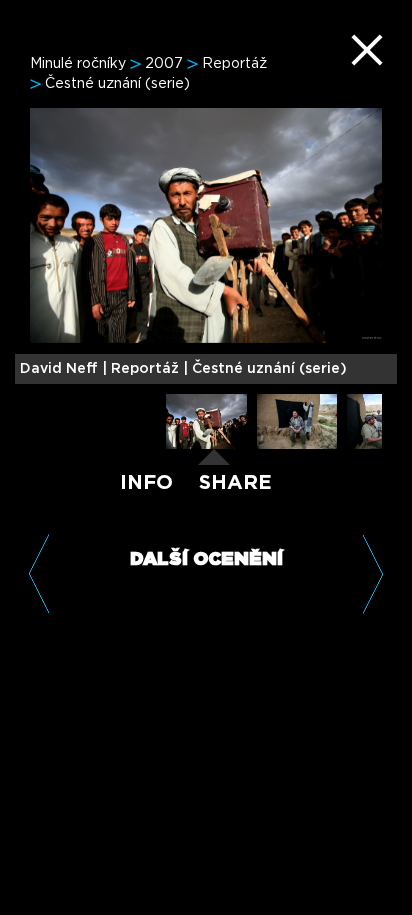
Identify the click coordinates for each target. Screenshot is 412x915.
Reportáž (234, 64)
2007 (164, 64)
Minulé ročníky (78, 64)
